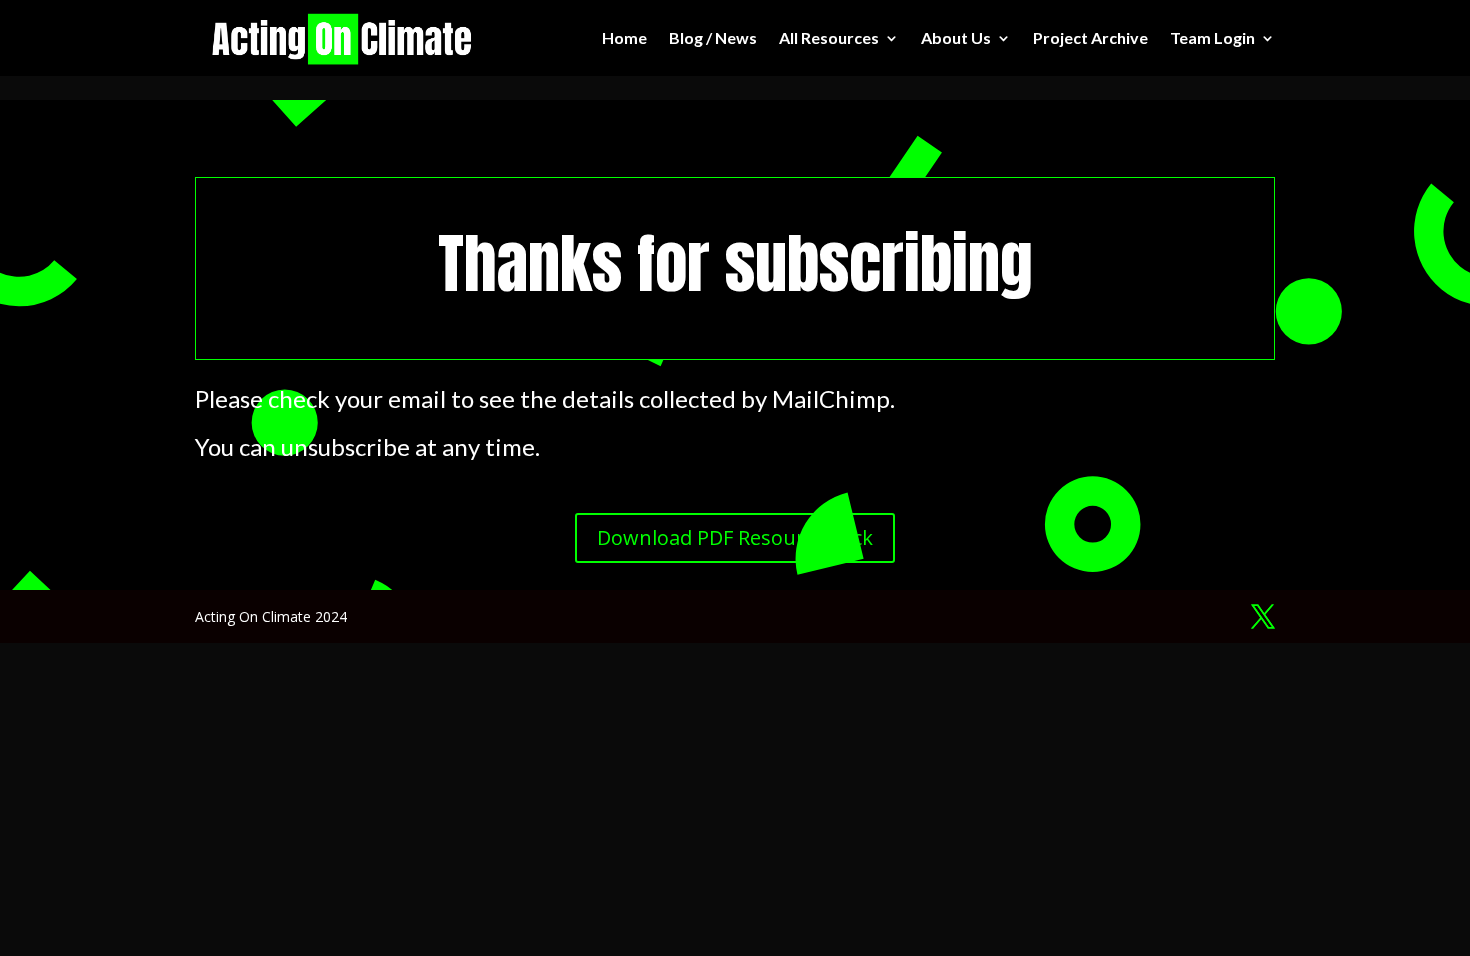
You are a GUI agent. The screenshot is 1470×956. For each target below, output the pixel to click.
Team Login (1212, 37)
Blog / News (713, 37)
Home (624, 37)
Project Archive (1090, 37)
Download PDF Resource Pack (735, 537)
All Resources (829, 37)
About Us (956, 37)
